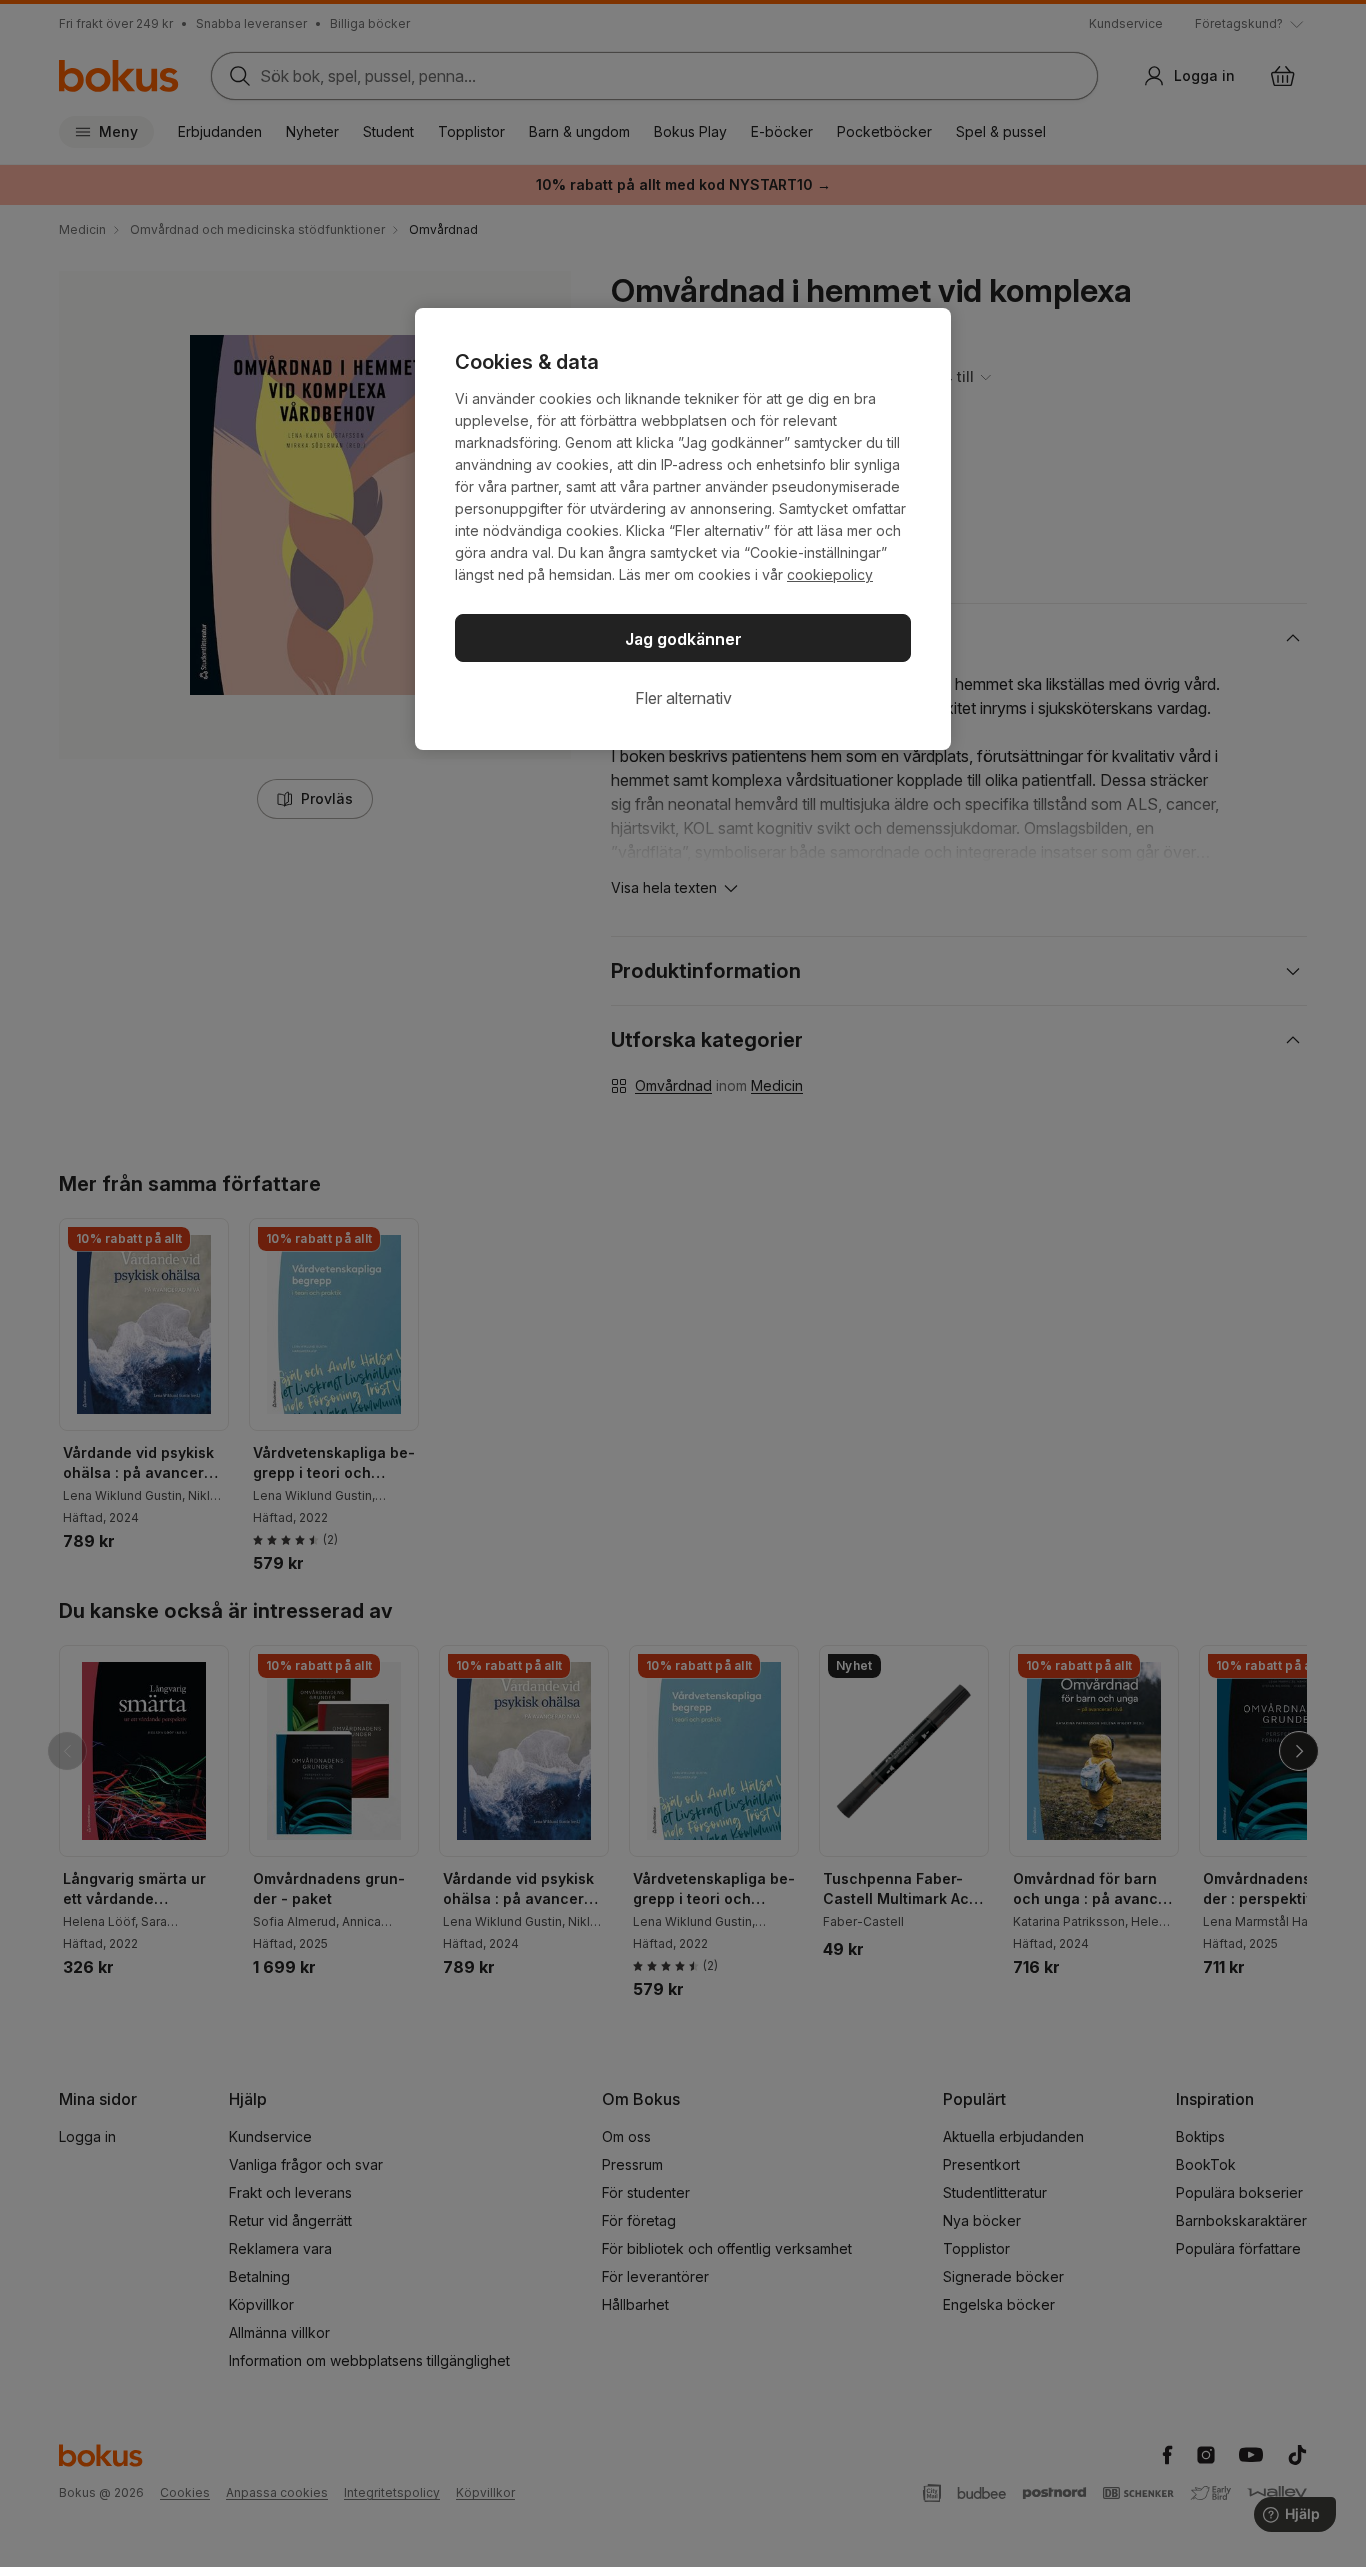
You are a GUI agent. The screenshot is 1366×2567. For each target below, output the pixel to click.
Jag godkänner (683, 639)
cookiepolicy (830, 574)
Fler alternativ (683, 698)
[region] (683, 529)
